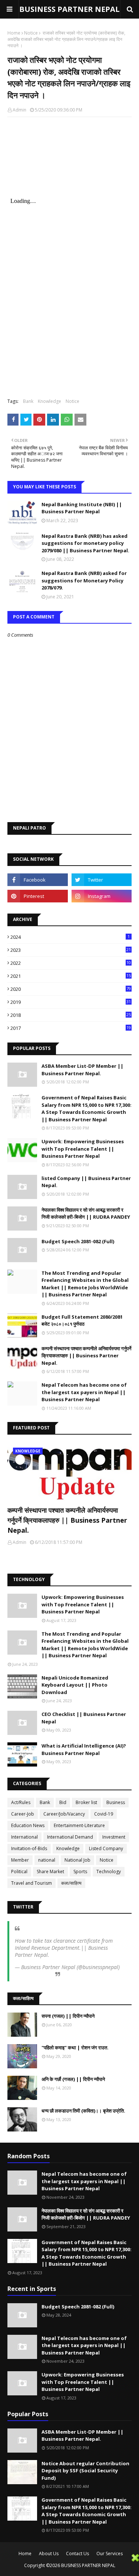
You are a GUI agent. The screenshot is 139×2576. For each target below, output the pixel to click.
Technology (109, 1872)
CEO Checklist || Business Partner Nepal (84, 1718)
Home (14, 33)
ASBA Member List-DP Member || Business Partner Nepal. (82, 1070)
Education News (28, 1825)
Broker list (86, 1802)
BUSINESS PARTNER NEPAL (69, 9)
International (24, 1837)
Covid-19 (104, 1814)
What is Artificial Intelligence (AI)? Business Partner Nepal (84, 1749)
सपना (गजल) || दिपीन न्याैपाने (68, 2016)
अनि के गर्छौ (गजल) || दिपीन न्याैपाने (73, 2079)
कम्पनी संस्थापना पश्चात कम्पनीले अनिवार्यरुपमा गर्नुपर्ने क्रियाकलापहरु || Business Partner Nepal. (86, 1356)
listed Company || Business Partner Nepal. (86, 1182)
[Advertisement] (66, 2564)
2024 (70, 937)
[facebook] (38, 880)
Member (20, 1860)
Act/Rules (21, 1802)
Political (19, 1872)
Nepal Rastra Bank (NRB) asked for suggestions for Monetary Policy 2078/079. (84, 580)
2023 (71, 950)
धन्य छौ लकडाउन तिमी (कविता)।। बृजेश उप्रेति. (83, 2111)
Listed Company (106, 1848)
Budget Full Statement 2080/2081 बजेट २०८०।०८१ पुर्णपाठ (82, 1321)
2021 (71, 976)
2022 (71, 963)
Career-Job (23, 1814)
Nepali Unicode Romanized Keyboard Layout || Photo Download (75, 1685)
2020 (71, 989)
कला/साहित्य (71, 1883)
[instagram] (102, 896)
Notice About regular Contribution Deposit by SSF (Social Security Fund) (85, 2471)
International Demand (70, 1837)
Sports (80, 1872)
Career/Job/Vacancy (64, 1814)
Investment (114, 1837)
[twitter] (102, 880)
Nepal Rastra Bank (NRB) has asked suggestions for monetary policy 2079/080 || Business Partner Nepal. (85, 543)
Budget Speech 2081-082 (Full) (78, 1241)
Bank (28, 401)
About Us (49, 2554)
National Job (77, 1860)
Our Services (110, 2554)
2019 (71, 1002)
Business (116, 1802)
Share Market (50, 1872)
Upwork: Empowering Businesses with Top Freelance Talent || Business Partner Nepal (83, 1149)
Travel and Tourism (32, 1883)
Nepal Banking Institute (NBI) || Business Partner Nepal (82, 508)
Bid (63, 1802)
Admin (19, 110)
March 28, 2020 (33, 1974)
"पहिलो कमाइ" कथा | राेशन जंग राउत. (75, 2047)
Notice (31, 33)
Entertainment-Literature (79, 1825)
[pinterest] (38, 896)
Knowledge (49, 401)
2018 (71, 1015)
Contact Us (77, 2554)
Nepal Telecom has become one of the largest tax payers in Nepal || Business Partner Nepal (84, 1392)
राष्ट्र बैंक (28, 191)
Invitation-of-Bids (29, 1848)
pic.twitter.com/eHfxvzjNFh (82, 1955)
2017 (71, 1028)
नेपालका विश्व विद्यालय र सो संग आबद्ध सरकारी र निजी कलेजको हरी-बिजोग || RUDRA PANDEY (86, 1213)
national (47, 1860)
